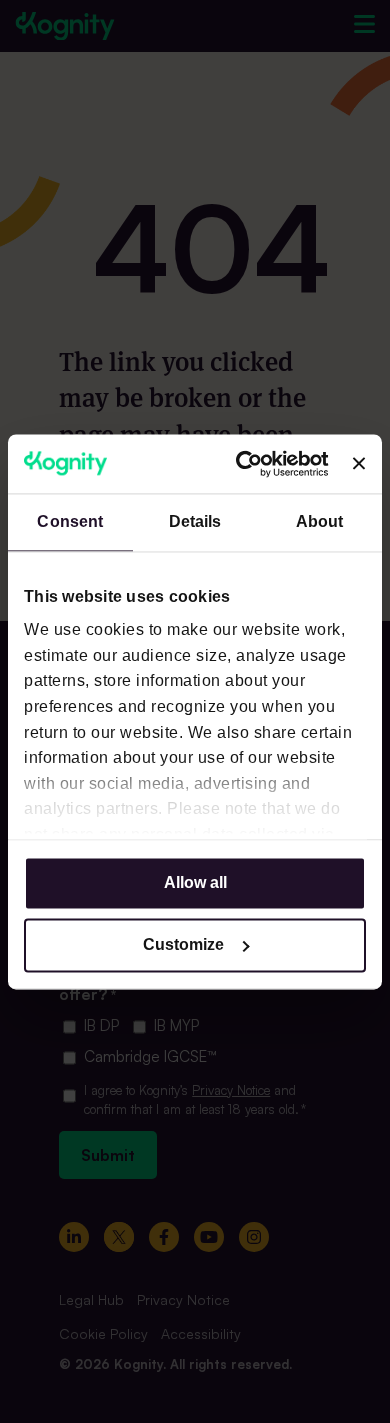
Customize (183, 944)
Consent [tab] (70, 521)
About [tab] (320, 521)
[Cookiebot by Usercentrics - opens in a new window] (247, 463)
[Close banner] (359, 464)
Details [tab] (195, 521)
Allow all (195, 882)
